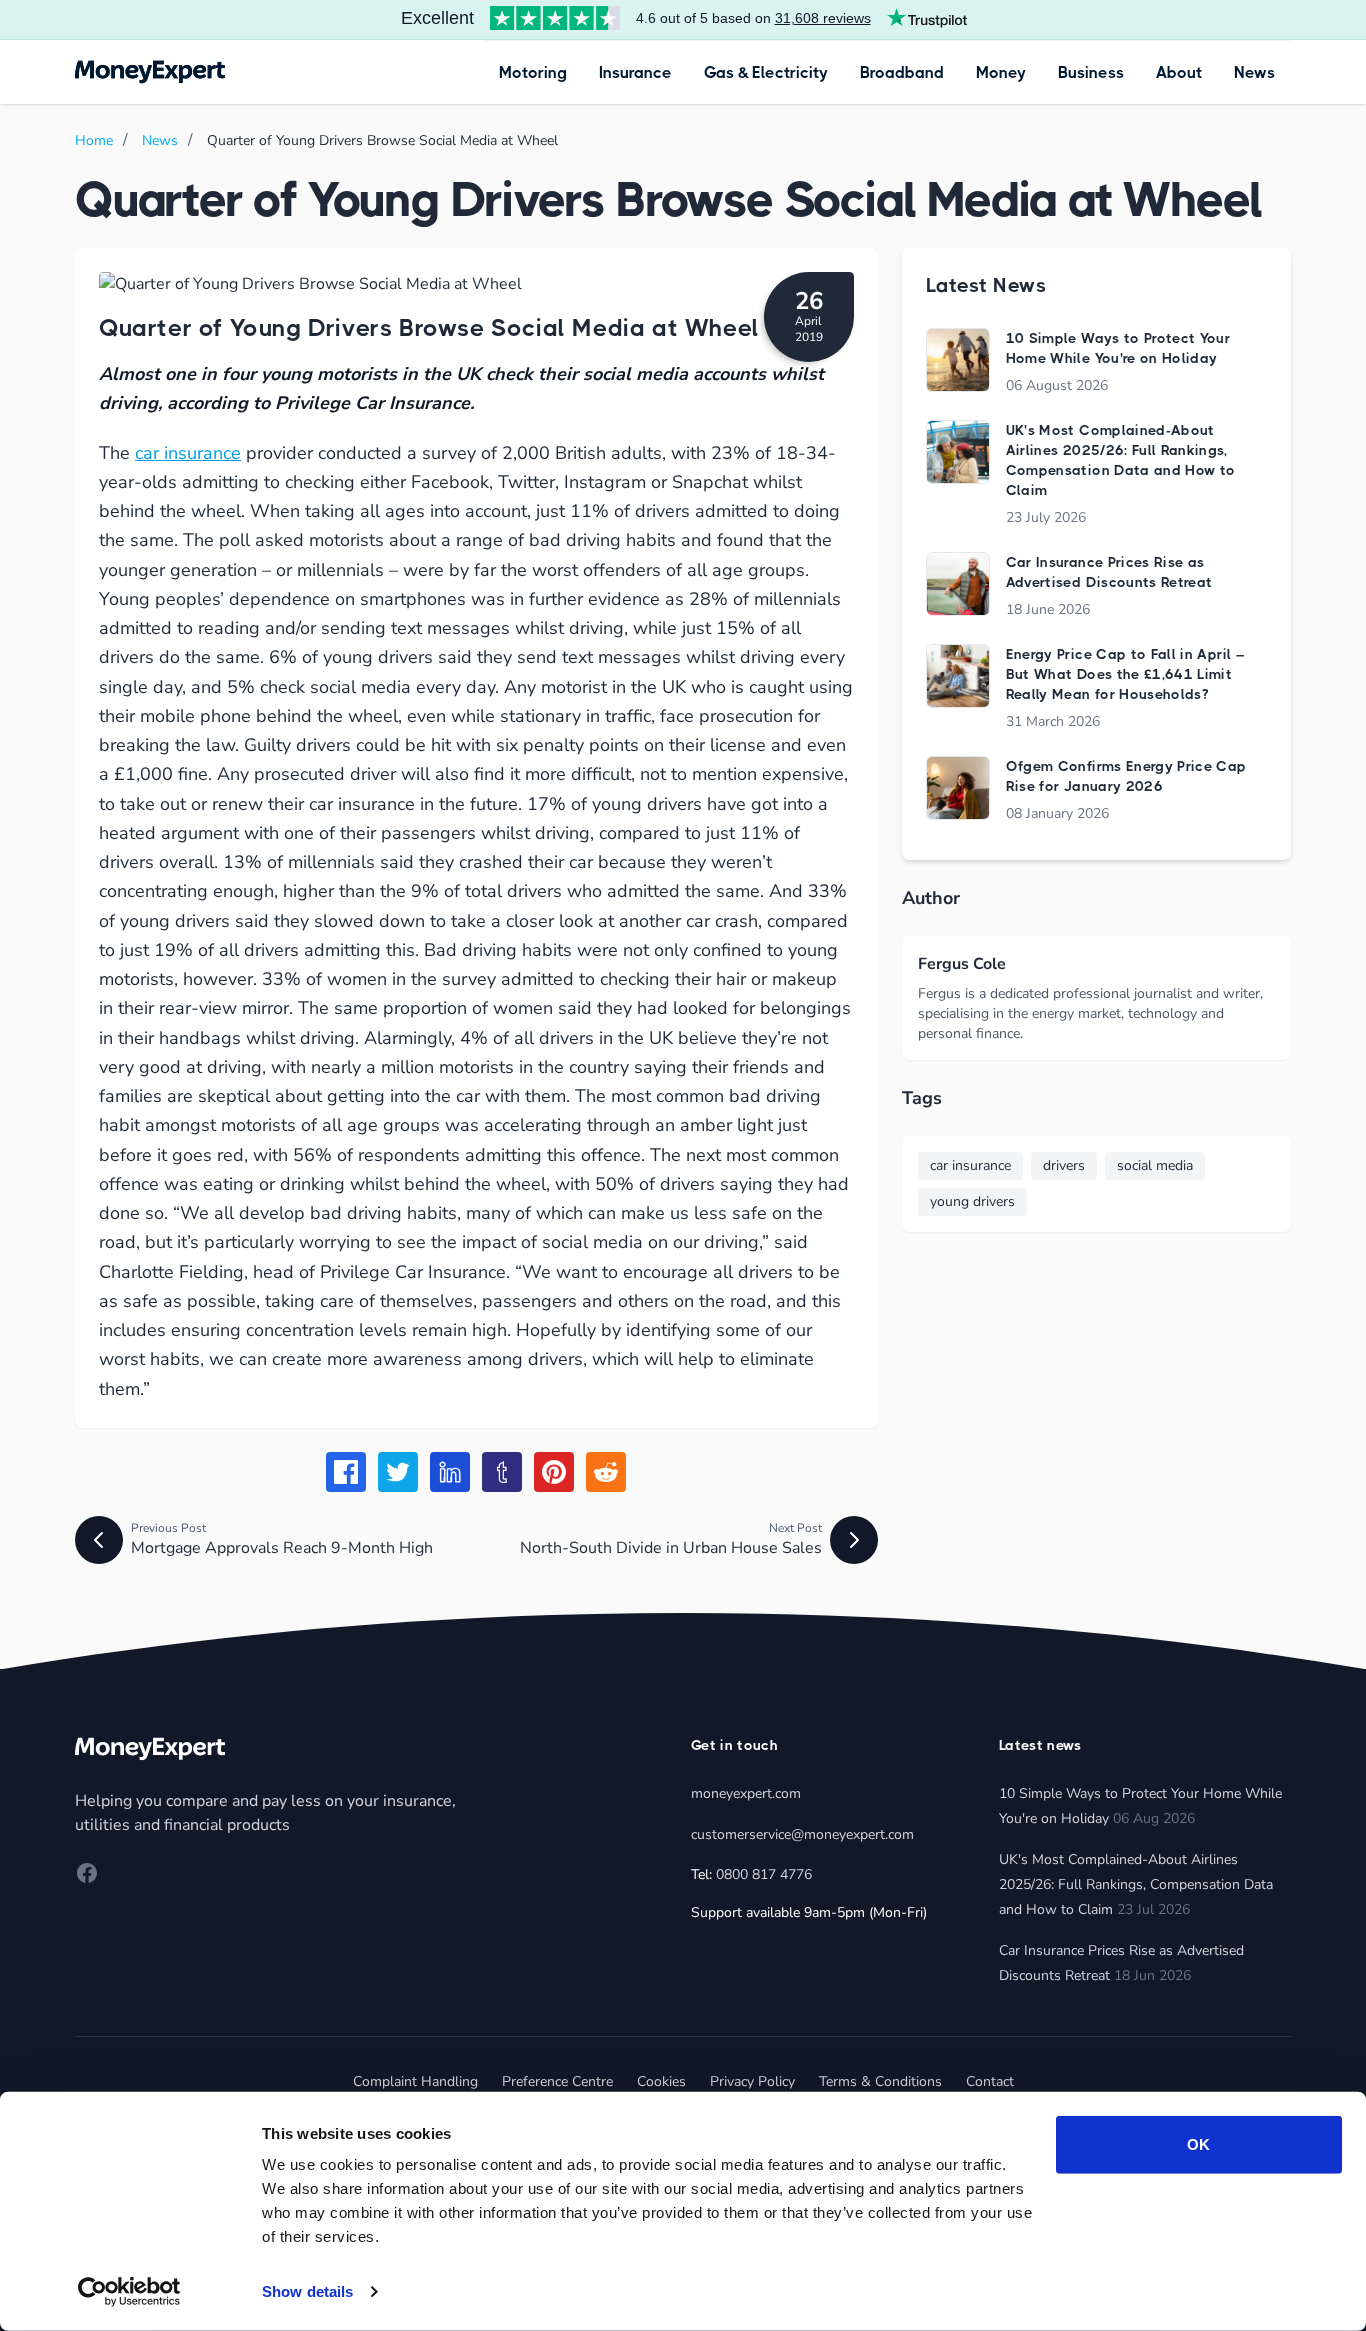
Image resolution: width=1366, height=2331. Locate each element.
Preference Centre (557, 2081)
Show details (307, 2291)
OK (1198, 2144)
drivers (1064, 1165)
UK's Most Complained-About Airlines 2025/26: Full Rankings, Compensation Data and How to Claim (1136, 1884)
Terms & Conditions (880, 2081)
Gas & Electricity (766, 72)
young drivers (972, 1201)
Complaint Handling (415, 2081)
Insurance (635, 72)
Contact (990, 2081)
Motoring (533, 72)
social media (1155, 1165)
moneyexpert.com (746, 1793)
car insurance (188, 453)
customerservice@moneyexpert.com (802, 1834)
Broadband (902, 72)
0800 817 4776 (764, 1874)
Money (1001, 72)
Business (1091, 72)
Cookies (661, 2081)
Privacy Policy (752, 2081)
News (1254, 72)
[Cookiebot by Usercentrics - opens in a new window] (129, 2292)
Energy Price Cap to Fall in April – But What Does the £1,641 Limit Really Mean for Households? (1125, 674)
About (1179, 72)
